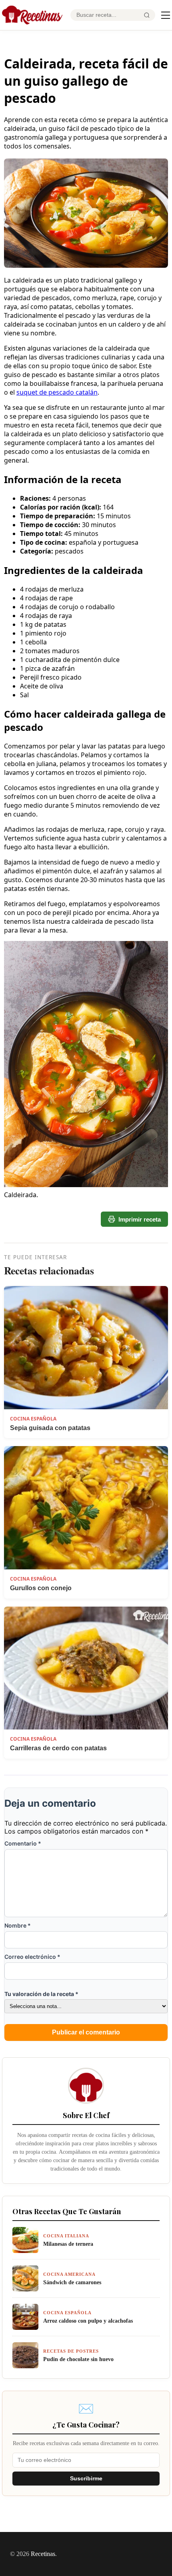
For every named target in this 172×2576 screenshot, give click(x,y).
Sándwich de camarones (72, 2282)
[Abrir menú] (166, 15)
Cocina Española (33, 1419)
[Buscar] (147, 15)
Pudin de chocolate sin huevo (78, 2359)
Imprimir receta (140, 1219)
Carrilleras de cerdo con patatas (58, 1748)
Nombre (18, 1925)
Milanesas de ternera (68, 2244)
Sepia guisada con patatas (50, 1428)
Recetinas (43, 2554)
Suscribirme (86, 2479)
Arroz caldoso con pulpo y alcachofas (88, 2321)
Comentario (23, 1843)
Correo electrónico (32, 1957)
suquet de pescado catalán (57, 392)
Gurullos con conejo (41, 1588)
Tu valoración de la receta (41, 1994)
